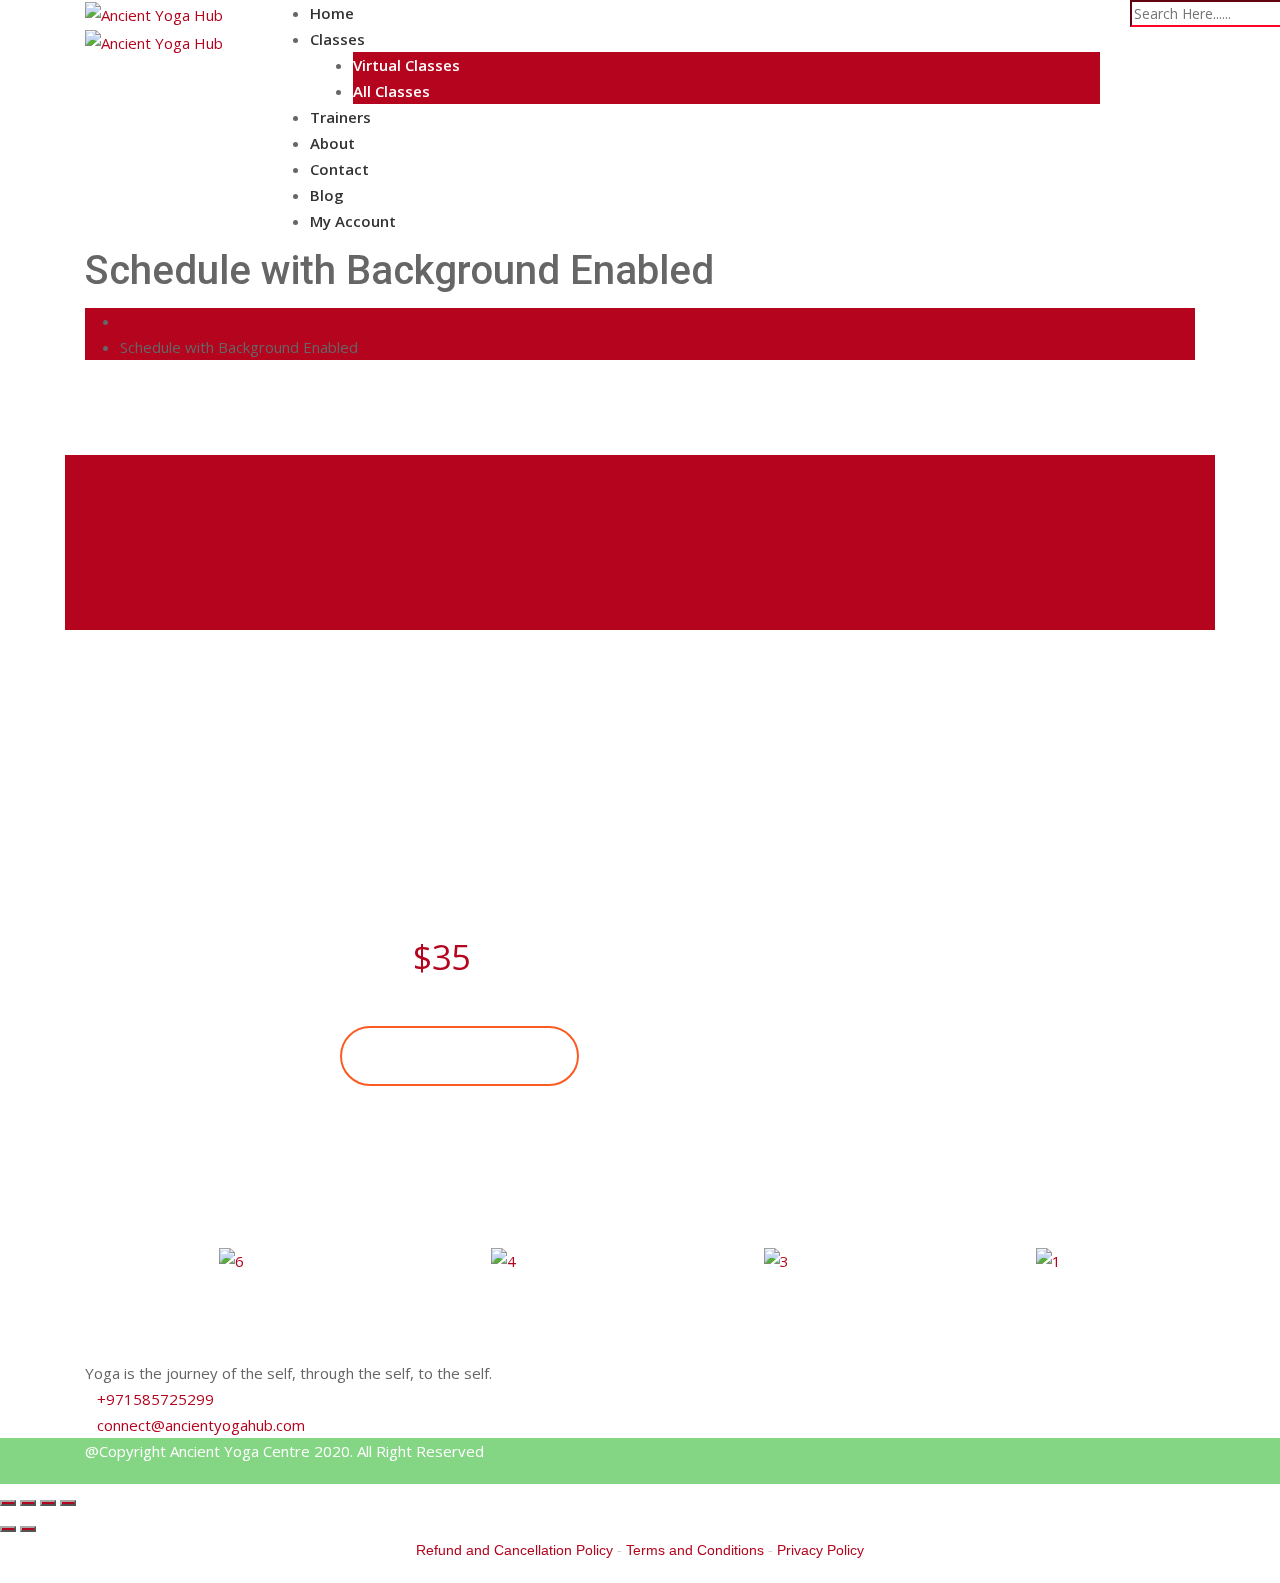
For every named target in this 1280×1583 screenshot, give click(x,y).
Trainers (340, 117)
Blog (327, 195)
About (332, 143)
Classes (337, 39)
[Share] (28, 1503)
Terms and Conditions (695, 1550)
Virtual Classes (406, 65)
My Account (353, 221)
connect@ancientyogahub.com (201, 1425)
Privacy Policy (820, 1550)
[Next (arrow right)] (28, 1529)
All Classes (391, 91)
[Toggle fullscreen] (48, 1503)
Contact (339, 169)
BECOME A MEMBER (459, 1056)
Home (332, 13)
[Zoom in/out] (68, 1503)
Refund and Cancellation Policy (514, 1550)
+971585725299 (155, 1399)
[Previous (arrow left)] (8, 1529)
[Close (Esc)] (8, 1503)
